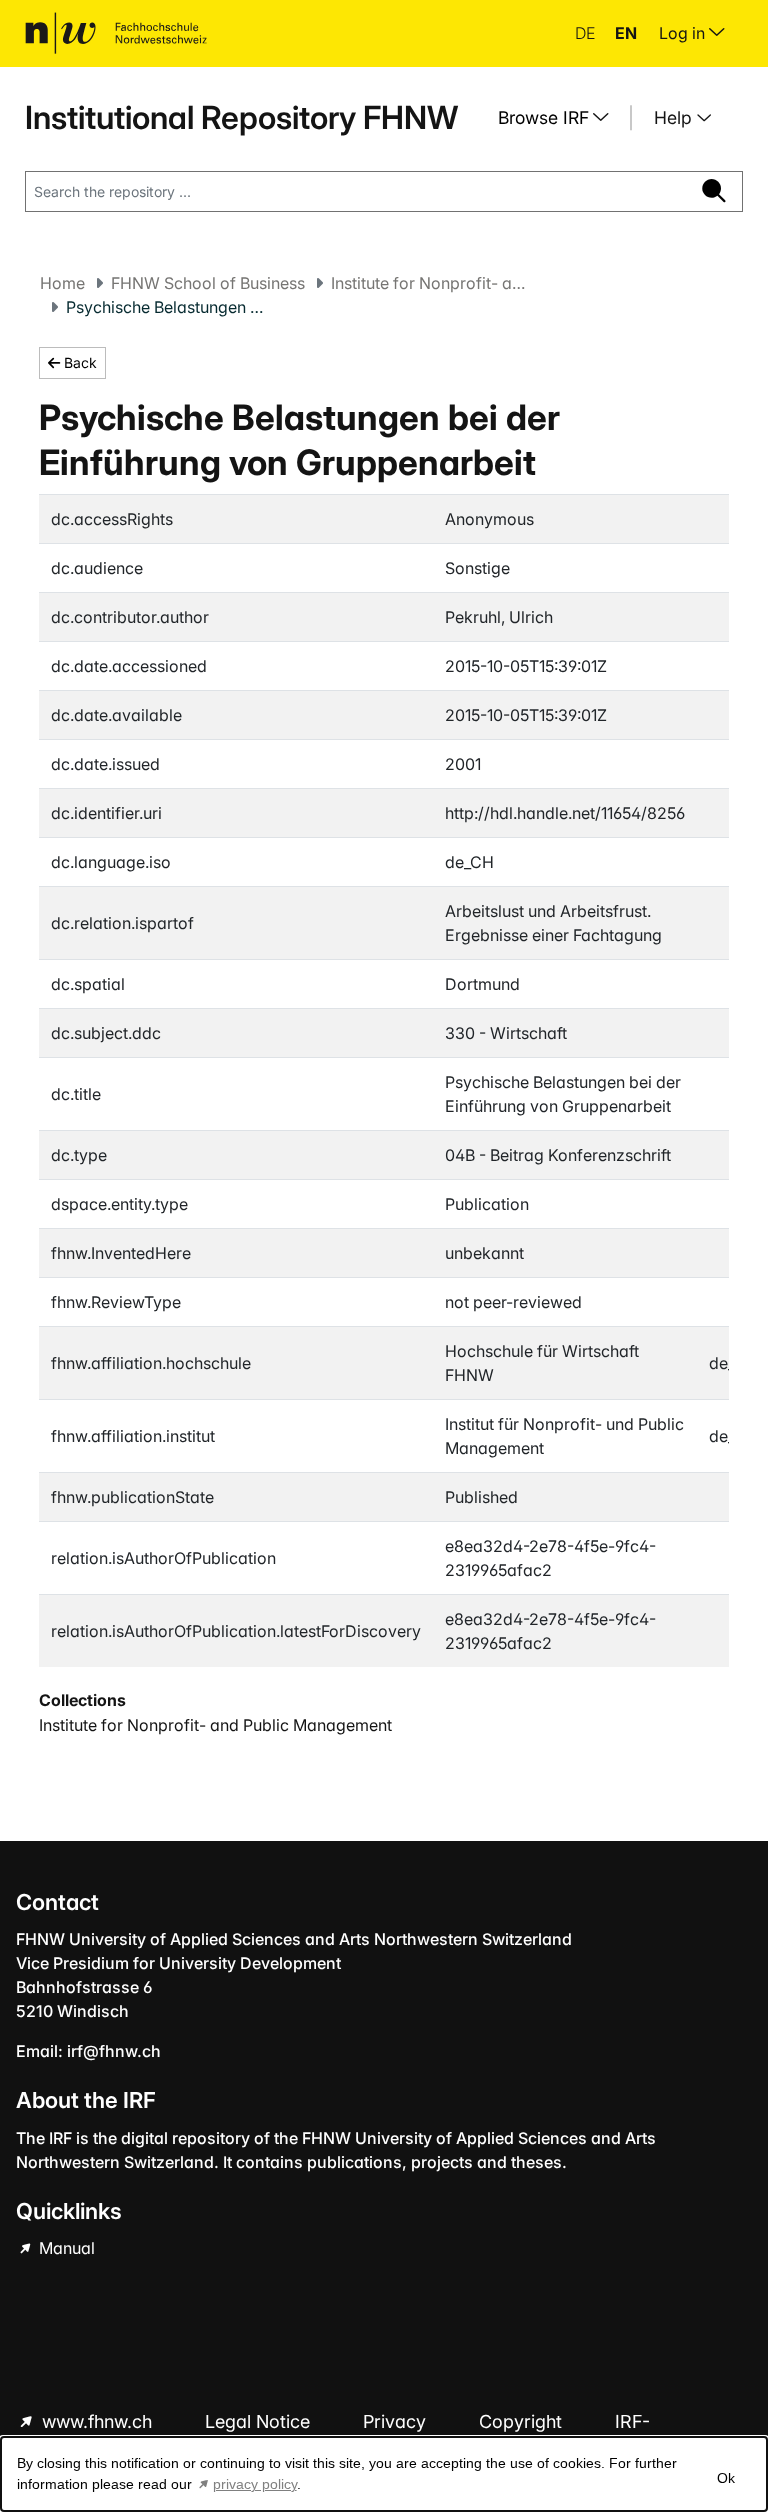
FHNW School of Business (208, 283)
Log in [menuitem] (684, 33)
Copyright (523, 2421)
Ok (726, 2478)
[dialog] (384, 2474)
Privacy (397, 2421)
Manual (65, 2248)
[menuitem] (561, 118)
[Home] (116, 33)
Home (62, 283)
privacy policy (255, 2484)
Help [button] (675, 117)
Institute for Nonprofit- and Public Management (431, 283)
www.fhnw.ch (97, 2421)
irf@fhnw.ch (114, 2051)
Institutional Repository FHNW (241, 117)
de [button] (587, 33)
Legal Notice (260, 2421)
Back (78, 362)
